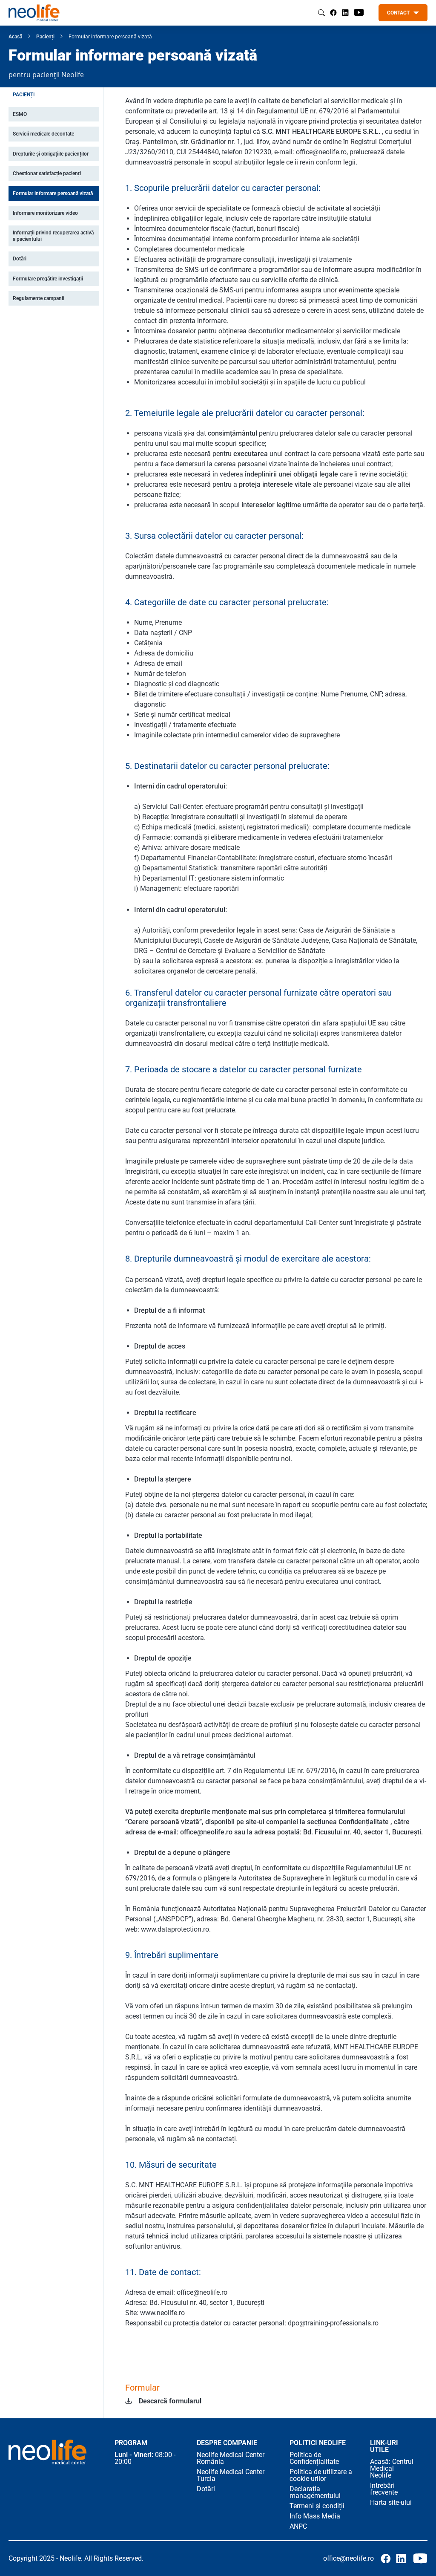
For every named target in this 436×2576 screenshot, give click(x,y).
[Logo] (47, 2452)
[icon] (345, 13)
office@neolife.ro (349, 2558)
